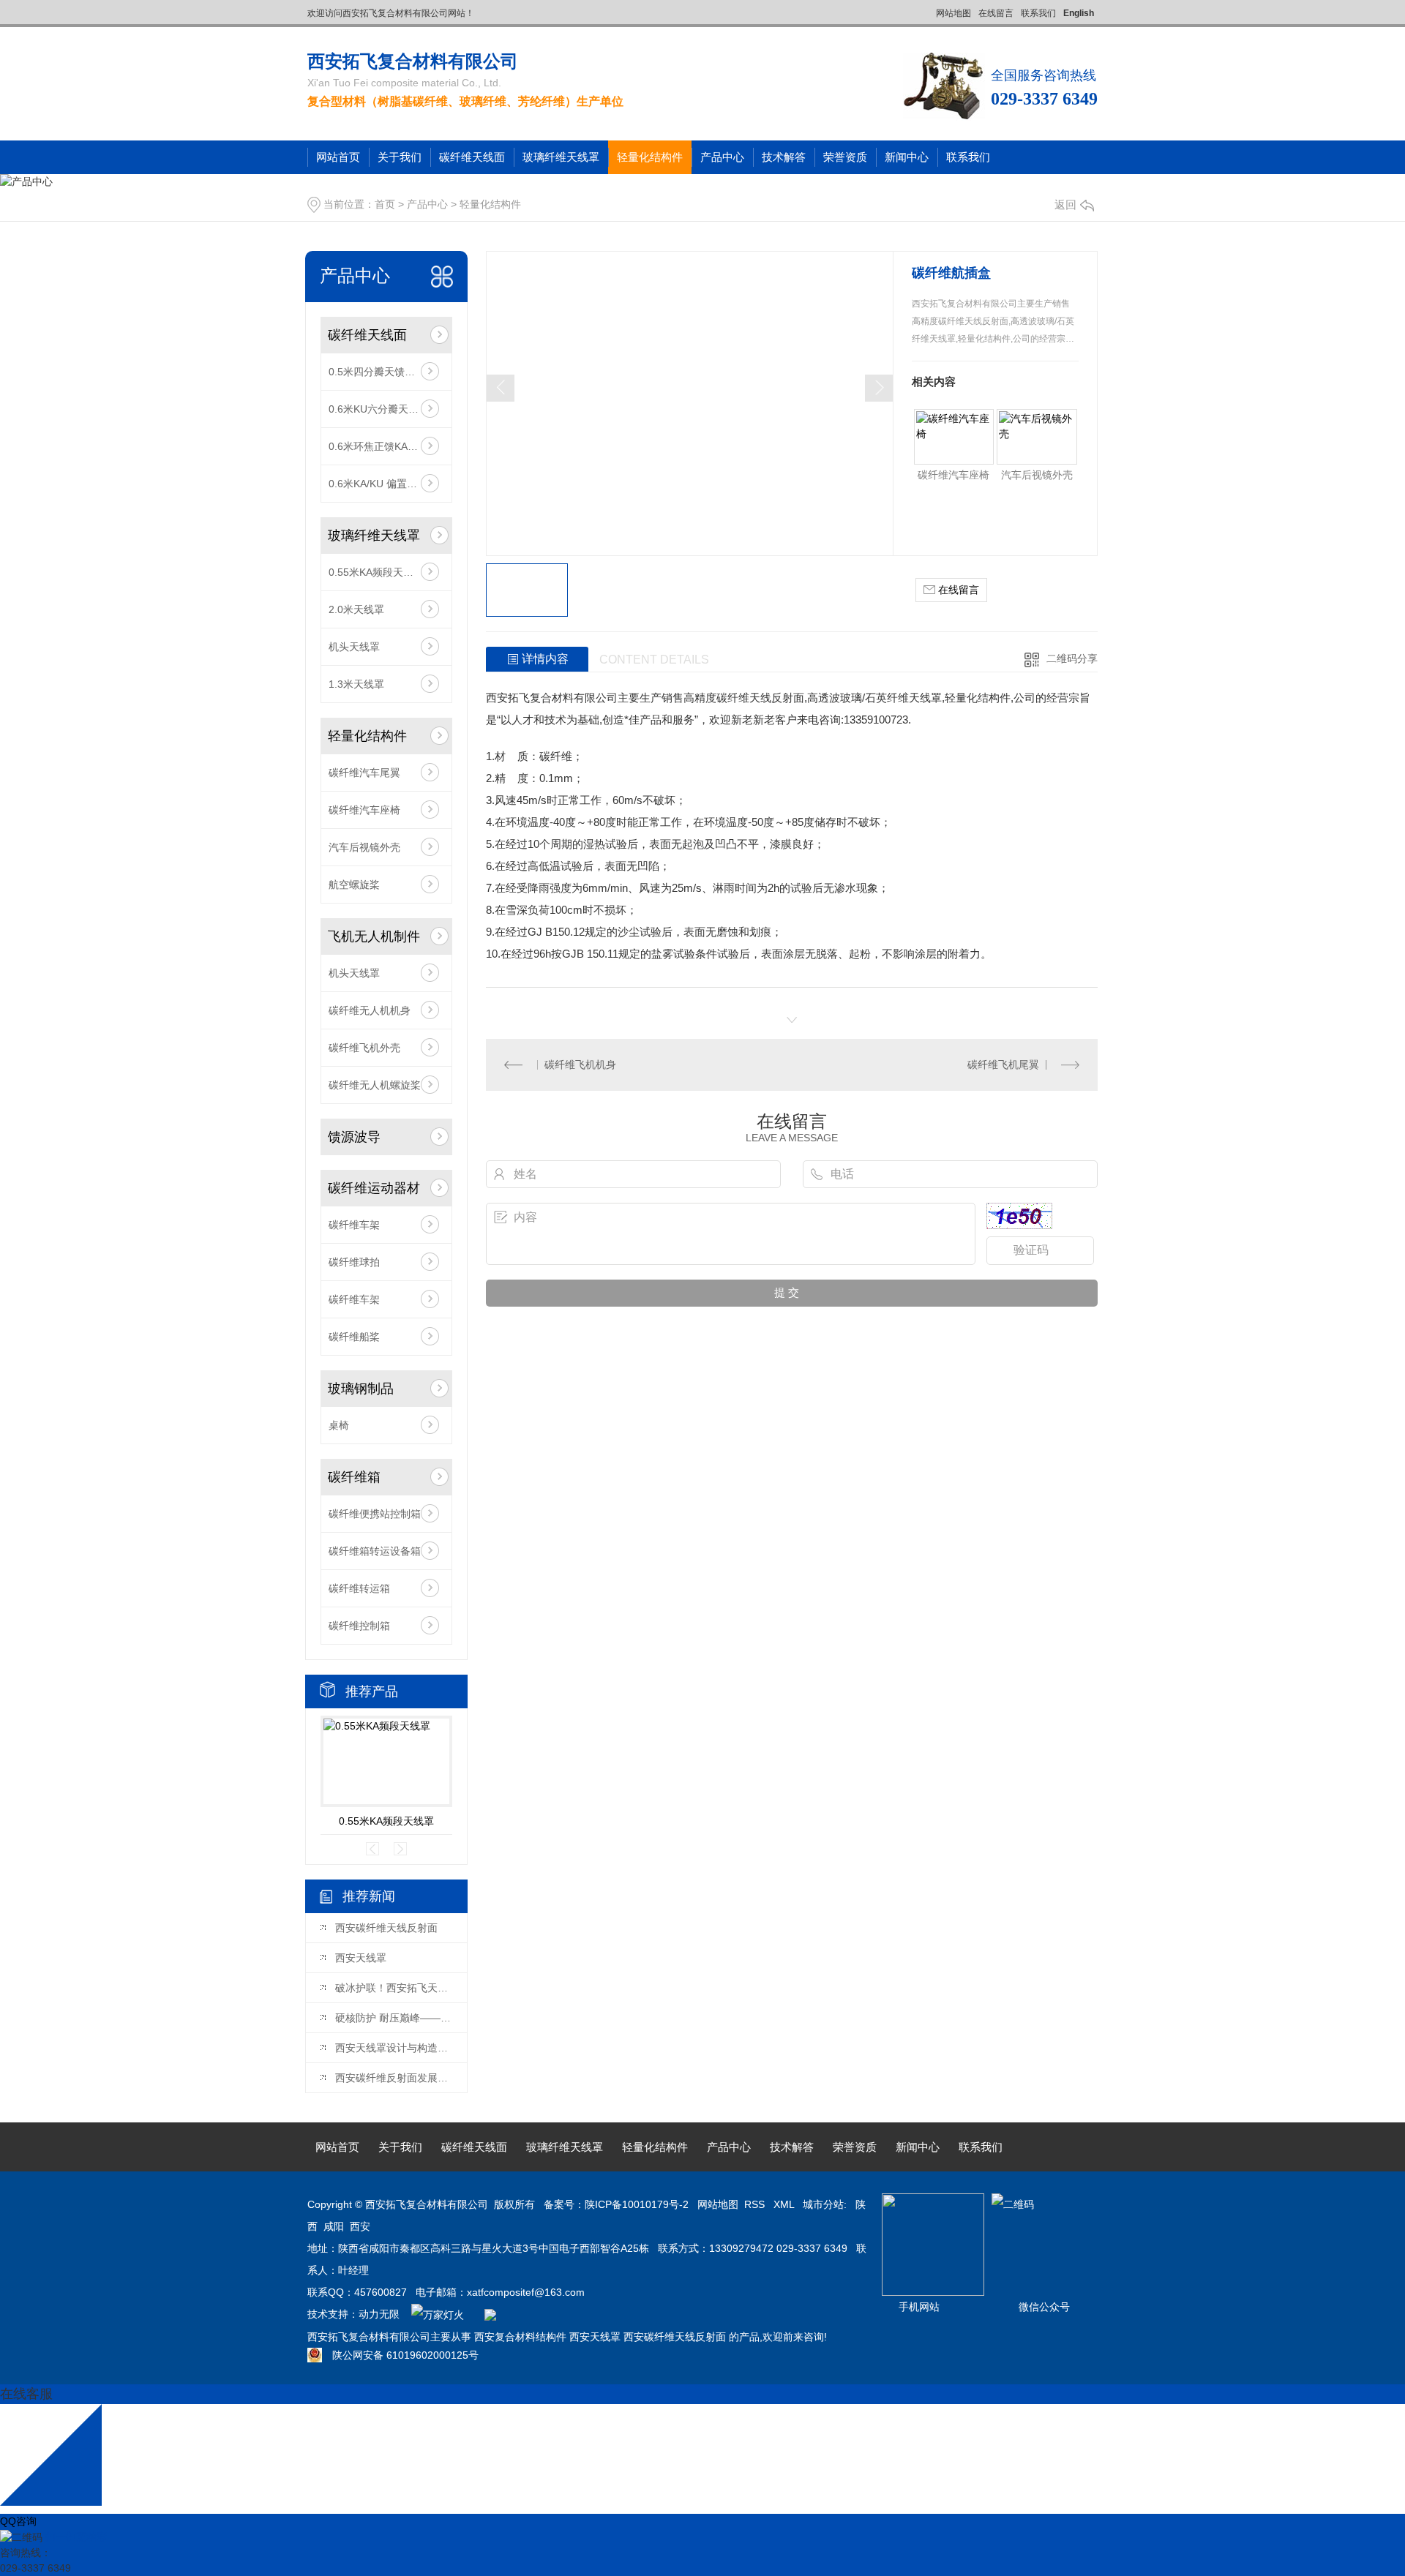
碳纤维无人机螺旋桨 (375, 1085)
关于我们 (400, 157)
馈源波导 (354, 1137)
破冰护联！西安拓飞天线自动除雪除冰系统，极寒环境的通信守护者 (394, 1988)
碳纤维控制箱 (359, 1626)
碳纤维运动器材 (374, 1188)
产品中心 (722, 157)
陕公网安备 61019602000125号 (400, 2355)
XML (785, 2204)
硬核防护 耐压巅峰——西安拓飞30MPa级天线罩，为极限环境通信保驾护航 (394, 2018)
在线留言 (996, 13)
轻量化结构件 (650, 157)
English (1079, 13)
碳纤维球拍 (354, 1262)
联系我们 (1038, 13)
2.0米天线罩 (356, 609)
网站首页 (338, 157)
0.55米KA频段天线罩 (376, 572)
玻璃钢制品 (361, 1389)
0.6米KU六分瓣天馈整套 (384, 409)
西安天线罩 (361, 1958)
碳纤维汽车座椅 (364, 810)
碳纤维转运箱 (359, 1588)
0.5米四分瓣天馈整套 (377, 372)
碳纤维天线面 (472, 157)
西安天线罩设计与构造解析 (394, 2048)
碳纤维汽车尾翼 (364, 773)
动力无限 (379, 2314)
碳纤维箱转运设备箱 (375, 1551)
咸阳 (334, 2226)
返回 (1065, 204)
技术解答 (784, 157)
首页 (385, 204)
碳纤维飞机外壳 (364, 1048)
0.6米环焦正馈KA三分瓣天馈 (386, 446)
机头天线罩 (354, 647)
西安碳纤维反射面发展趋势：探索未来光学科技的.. (394, 2078)
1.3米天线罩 (356, 684)
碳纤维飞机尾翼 (1003, 1064)
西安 (360, 2226)
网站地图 (953, 13)
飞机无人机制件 (374, 936)
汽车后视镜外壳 (364, 847)
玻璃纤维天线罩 (561, 157)
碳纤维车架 (354, 1225)
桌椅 (339, 1425)
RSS (756, 2204)
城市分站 (823, 2204)
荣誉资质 (845, 157)
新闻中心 (907, 157)
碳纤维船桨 (354, 1337)
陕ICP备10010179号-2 (637, 2204)
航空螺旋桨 (354, 885)
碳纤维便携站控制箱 (375, 1514)
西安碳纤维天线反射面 (386, 1928)
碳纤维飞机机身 (580, 1064)
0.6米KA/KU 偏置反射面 (383, 484)
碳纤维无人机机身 (370, 1010)
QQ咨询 (18, 2521)
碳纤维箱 (354, 1477)
